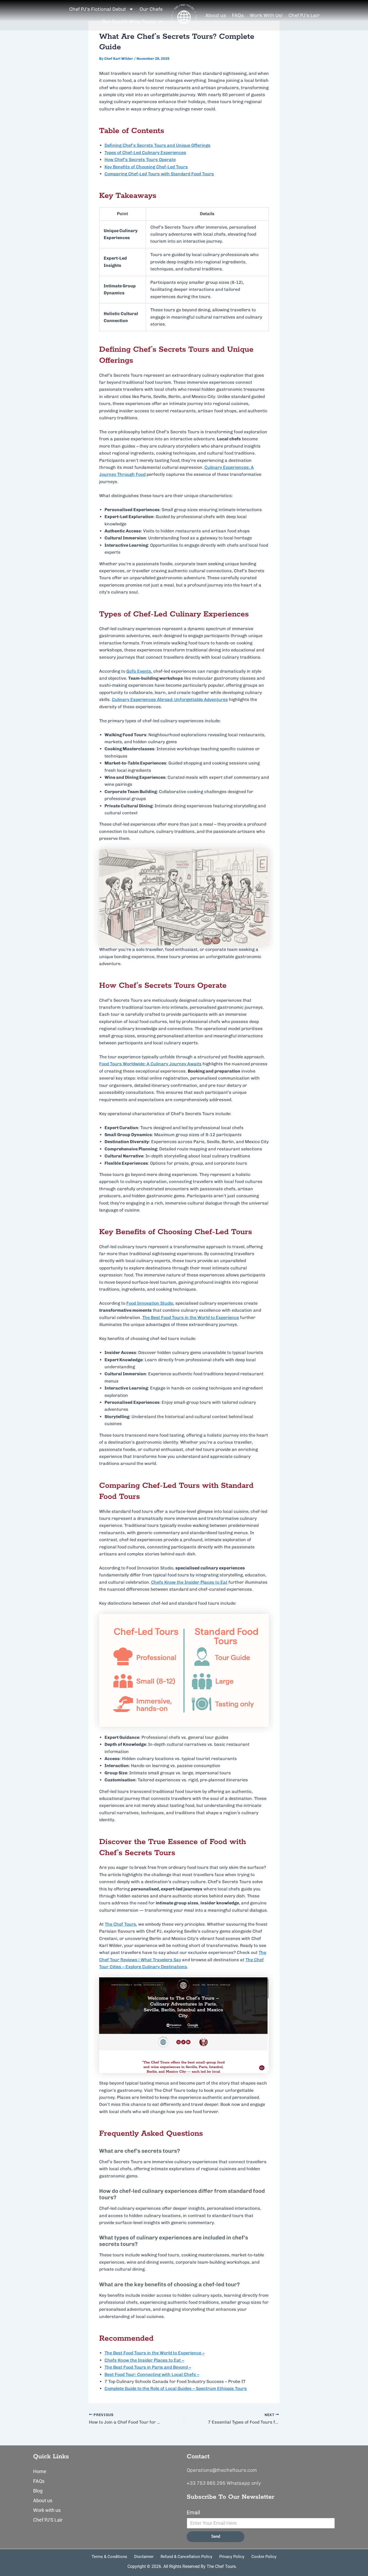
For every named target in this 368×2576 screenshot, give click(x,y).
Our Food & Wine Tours (129, 22)
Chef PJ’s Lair (304, 15)
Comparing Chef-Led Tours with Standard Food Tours (159, 174)
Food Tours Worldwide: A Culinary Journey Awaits (150, 1064)
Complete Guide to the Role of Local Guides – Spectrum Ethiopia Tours (176, 2388)
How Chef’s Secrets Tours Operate (140, 160)
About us (216, 15)
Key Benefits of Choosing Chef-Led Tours (146, 167)
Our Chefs (151, 9)
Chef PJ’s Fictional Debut (98, 9)
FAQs (238, 15)
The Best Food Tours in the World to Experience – (155, 2353)
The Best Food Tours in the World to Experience (191, 1317)
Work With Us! (266, 15)
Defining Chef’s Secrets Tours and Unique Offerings (157, 145)
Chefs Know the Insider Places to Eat (189, 1582)
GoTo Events (139, 671)
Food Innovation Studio (150, 1303)
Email (193, 2512)
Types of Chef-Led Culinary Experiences (145, 153)
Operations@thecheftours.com (222, 2470)
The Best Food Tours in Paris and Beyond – (148, 2367)
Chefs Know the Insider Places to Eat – (144, 2360)
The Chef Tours (120, 1924)
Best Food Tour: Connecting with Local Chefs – (152, 2374)
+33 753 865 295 (206, 2483)
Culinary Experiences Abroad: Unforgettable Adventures (170, 699)
